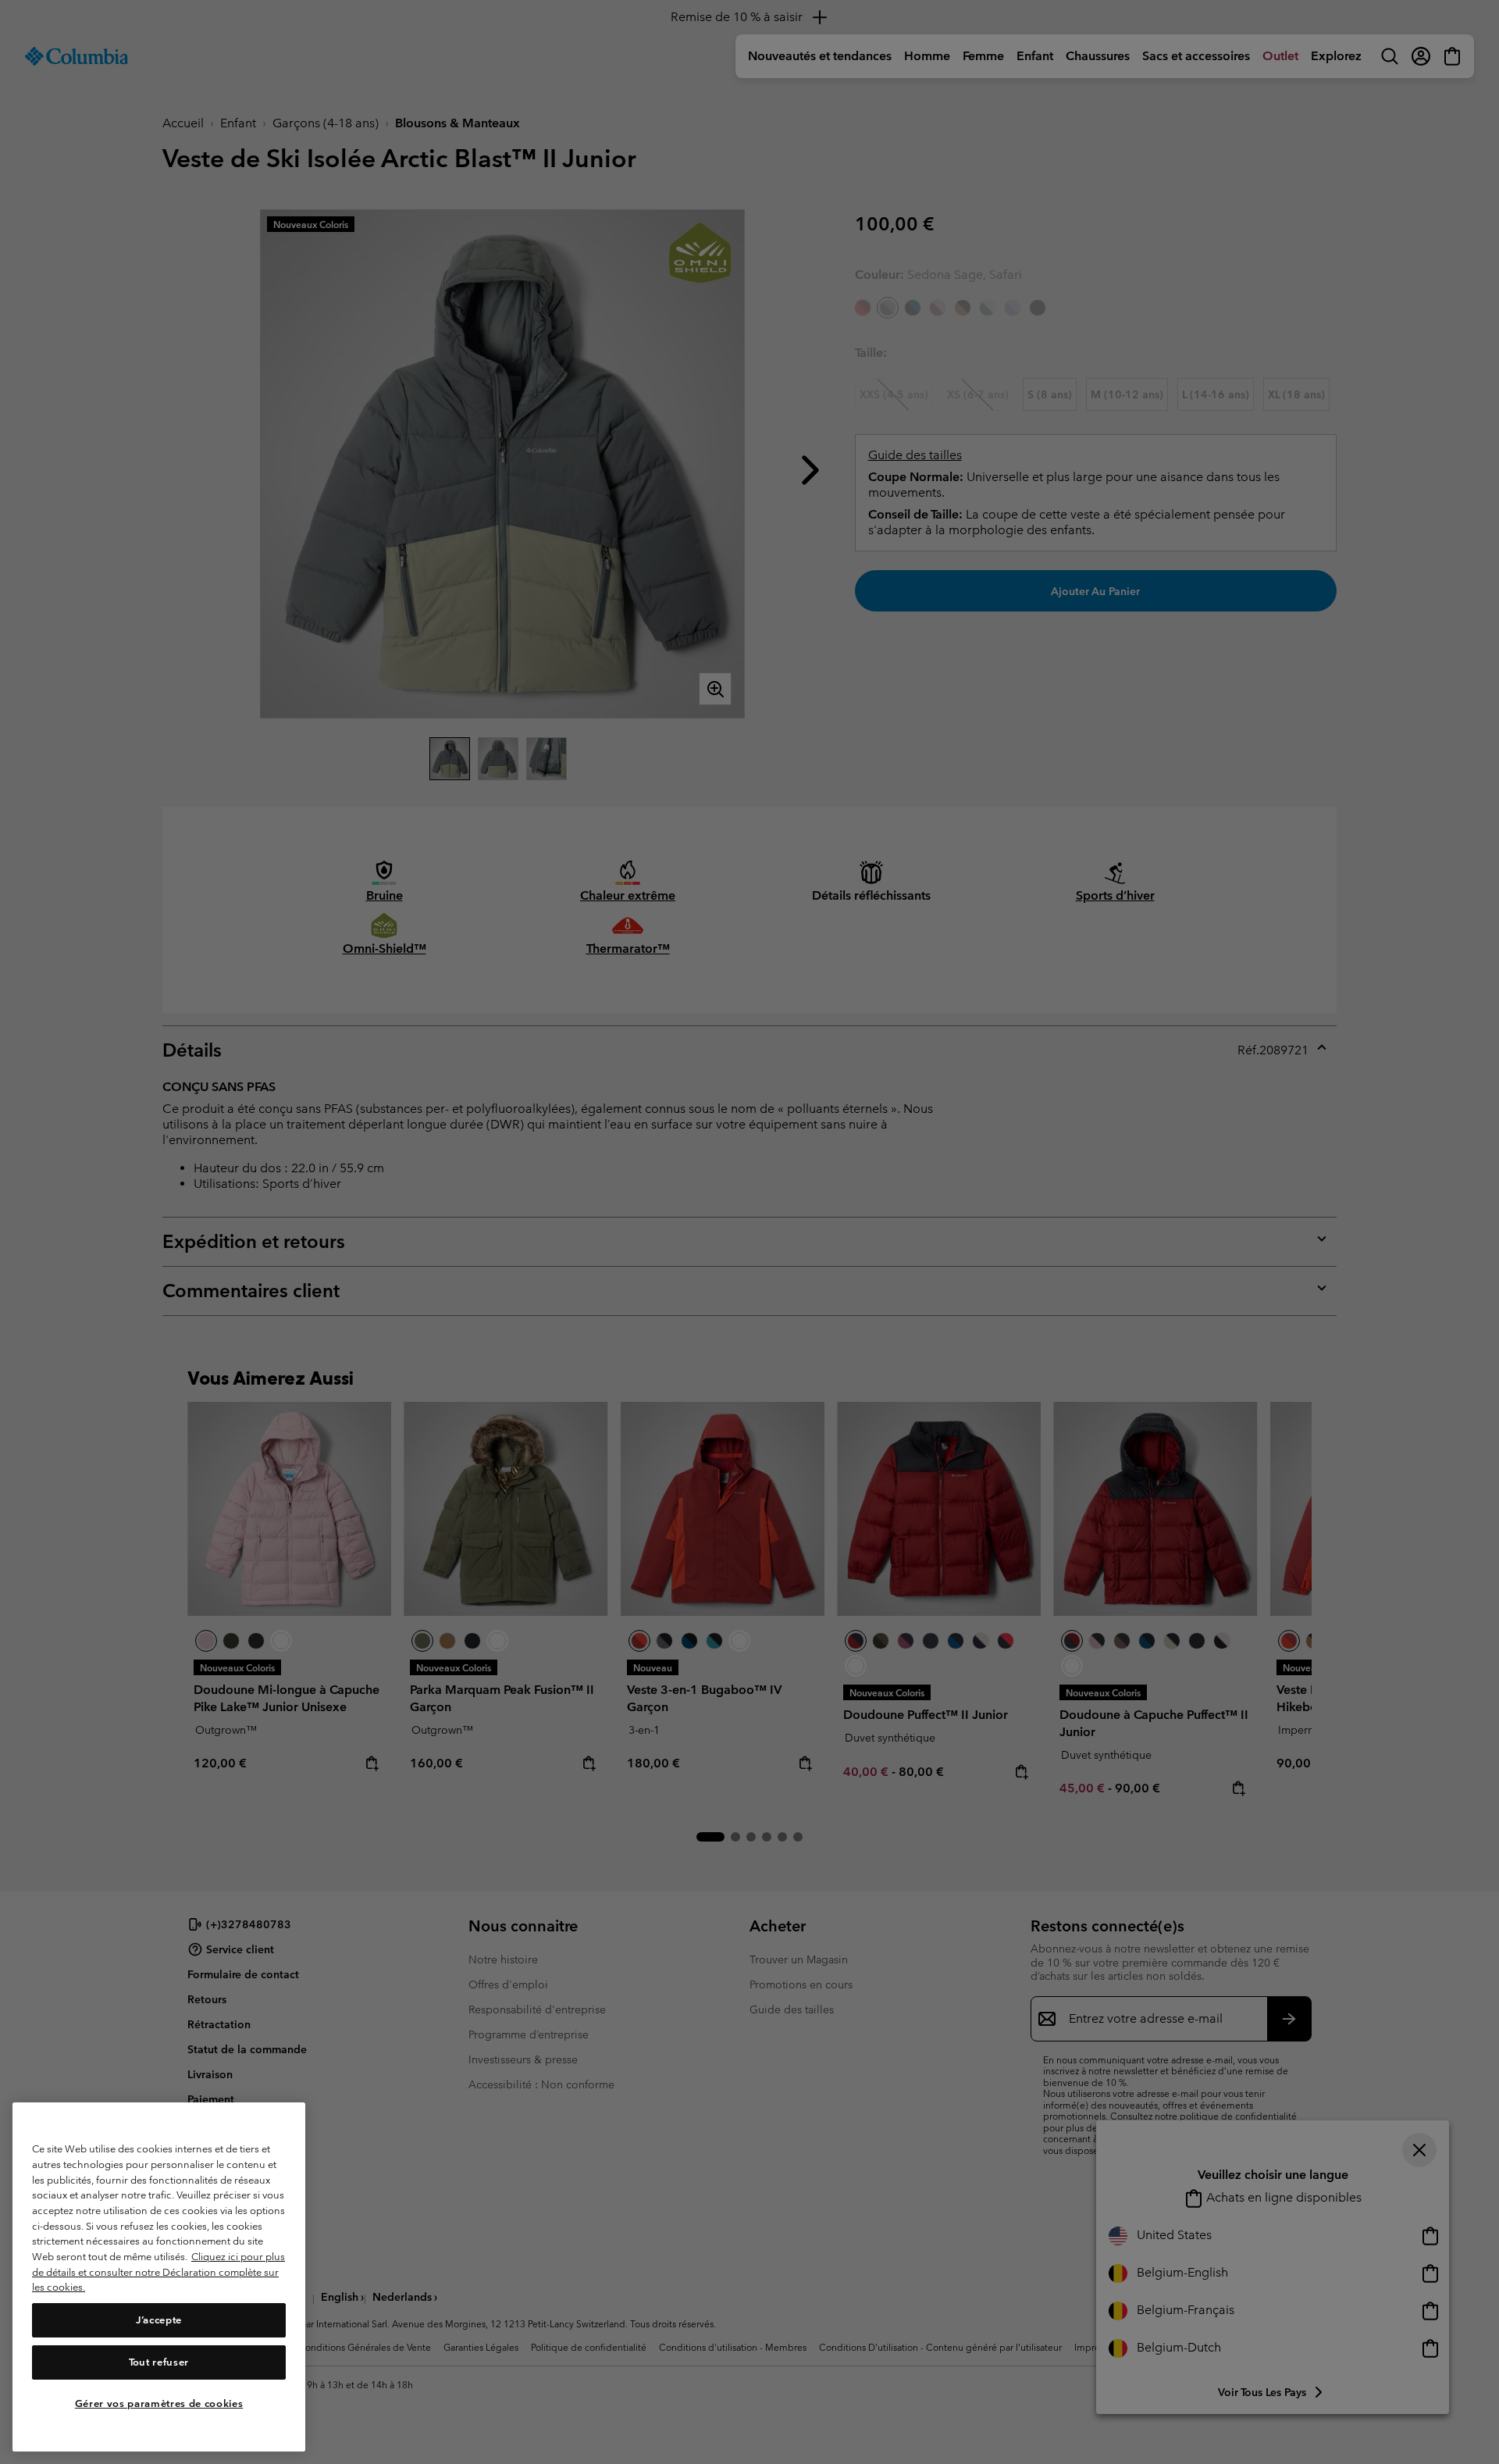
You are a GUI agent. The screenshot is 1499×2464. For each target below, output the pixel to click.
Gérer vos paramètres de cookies (159, 2403)
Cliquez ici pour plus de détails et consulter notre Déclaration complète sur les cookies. (158, 2272)
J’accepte (159, 2320)
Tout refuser (159, 2362)
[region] (159, 2277)
